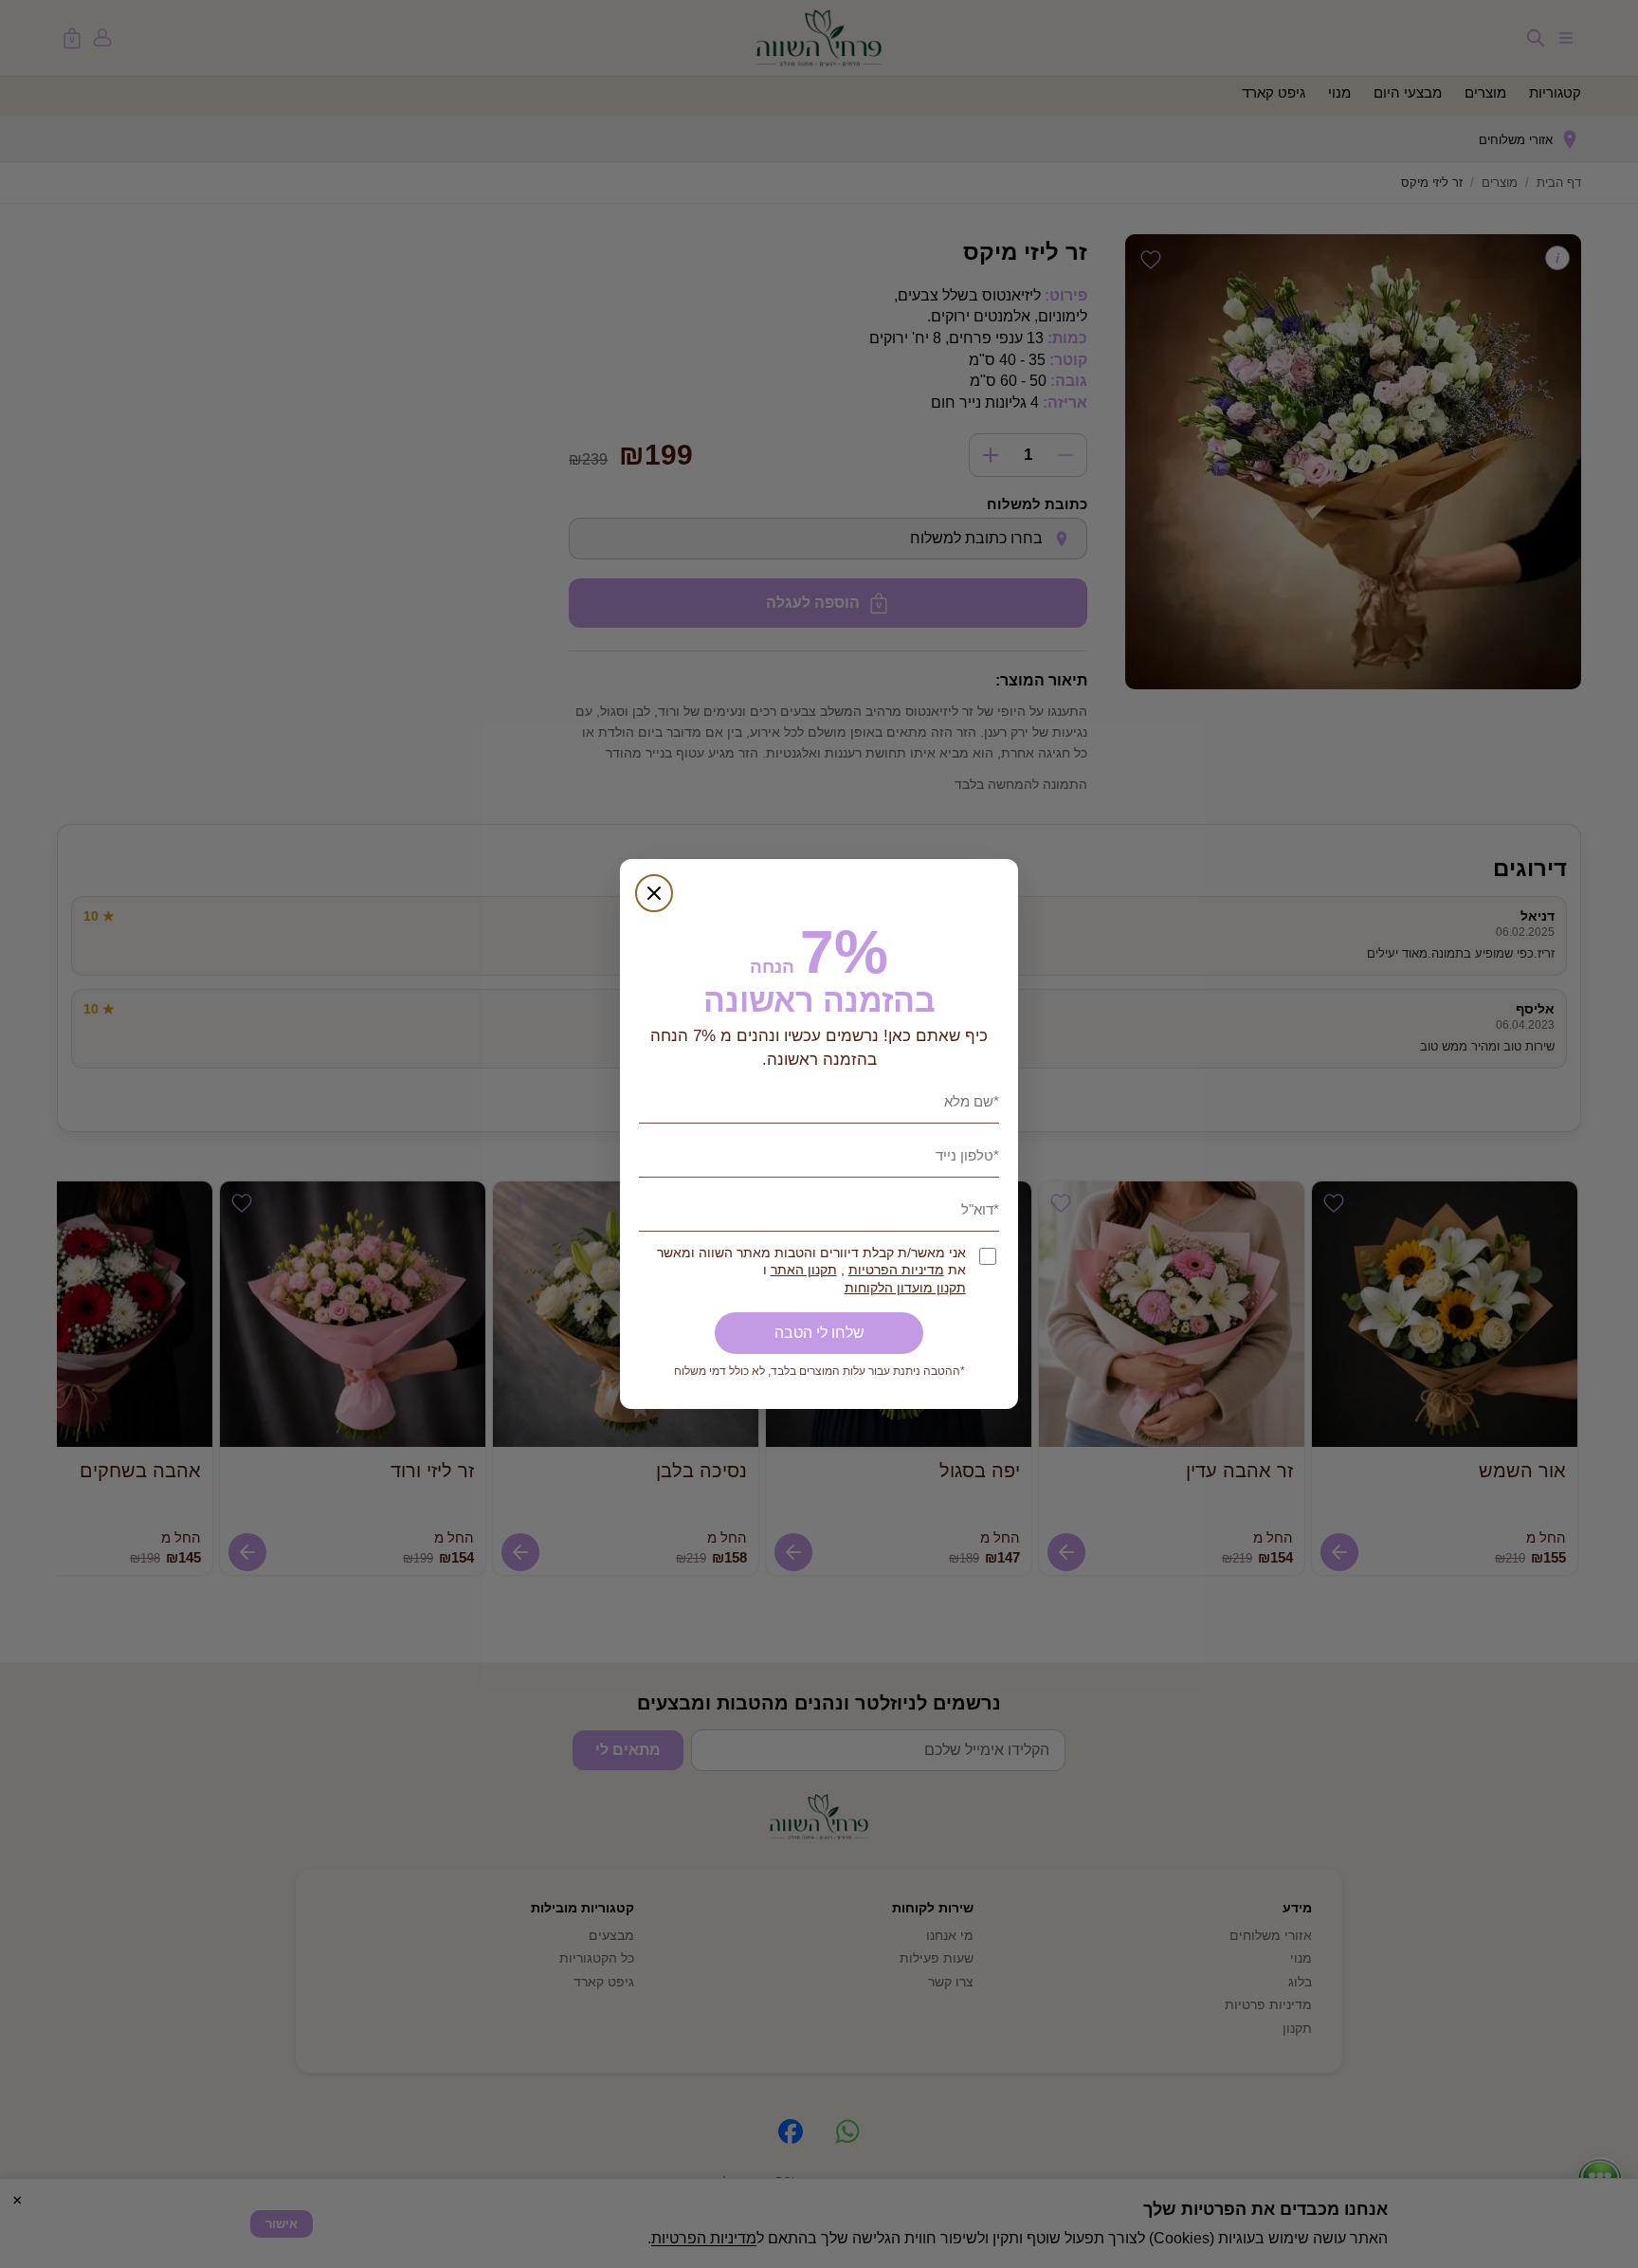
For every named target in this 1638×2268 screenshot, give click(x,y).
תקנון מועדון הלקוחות (905, 1288)
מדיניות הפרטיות (896, 1270)
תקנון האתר (804, 1270)
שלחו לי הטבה (819, 1333)
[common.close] (654, 893)
